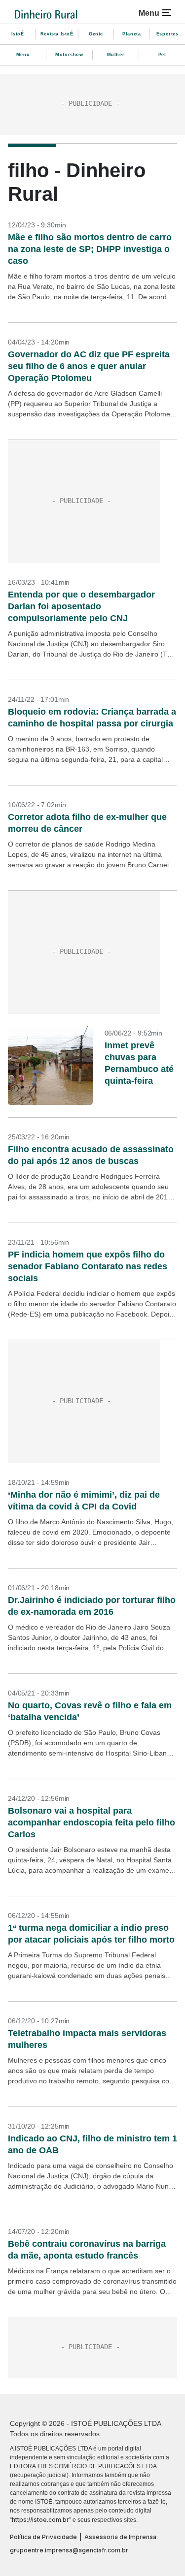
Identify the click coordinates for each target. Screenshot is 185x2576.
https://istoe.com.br (40, 2520)
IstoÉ (18, 34)
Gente (96, 34)
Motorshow (69, 55)
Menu (23, 55)
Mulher (116, 55)
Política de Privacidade (43, 2537)
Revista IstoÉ (57, 34)
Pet (162, 55)
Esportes (167, 34)
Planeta (131, 34)
